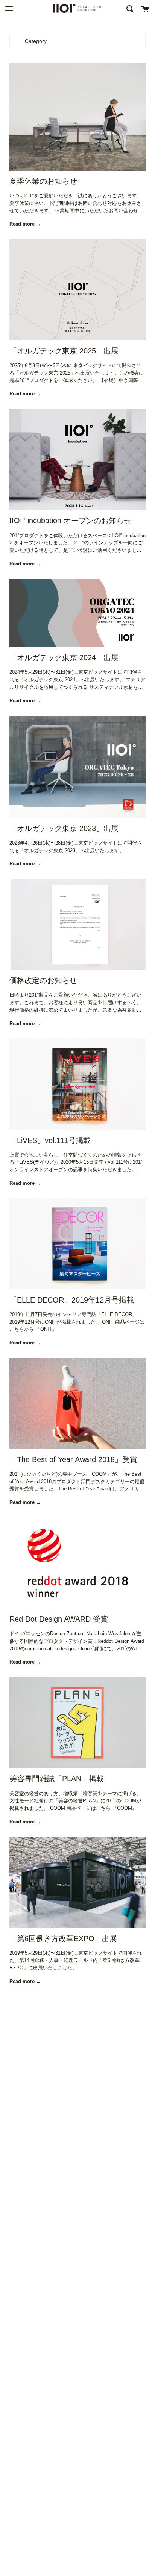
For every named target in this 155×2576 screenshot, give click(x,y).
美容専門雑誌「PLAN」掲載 (57, 1779)
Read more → (25, 224)
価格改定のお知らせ (43, 980)
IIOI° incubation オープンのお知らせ (70, 521)
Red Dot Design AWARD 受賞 (59, 1619)
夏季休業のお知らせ (43, 181)
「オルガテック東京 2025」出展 (64, 351)
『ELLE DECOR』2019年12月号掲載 (72, 1300)
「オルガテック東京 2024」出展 (64, 657)
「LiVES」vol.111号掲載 (50, 1140)
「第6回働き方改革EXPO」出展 (63, 1939)
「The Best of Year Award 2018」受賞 (73, 1459)
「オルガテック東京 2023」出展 (64, 828)
